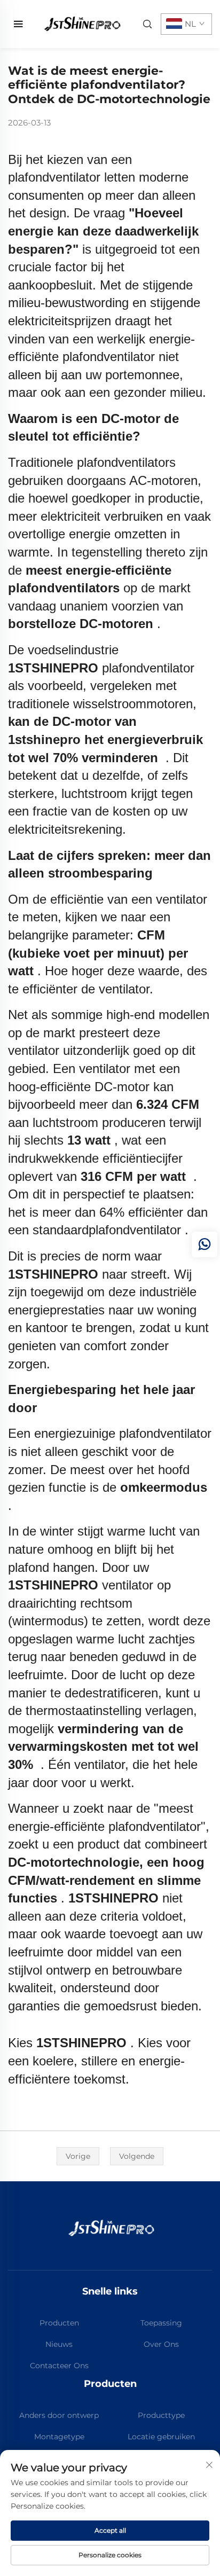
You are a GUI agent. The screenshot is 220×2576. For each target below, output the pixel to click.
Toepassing (161, 2323)
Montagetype (59, 2437)
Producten (59, 2323)
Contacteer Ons (59, 2366)
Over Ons (161, 2344)
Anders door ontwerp (59, 2415)
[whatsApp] (205, 1244)
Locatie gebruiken (161, 2437)
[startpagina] (81, 23)
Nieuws (59, 2344)
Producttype (161, 2415)
